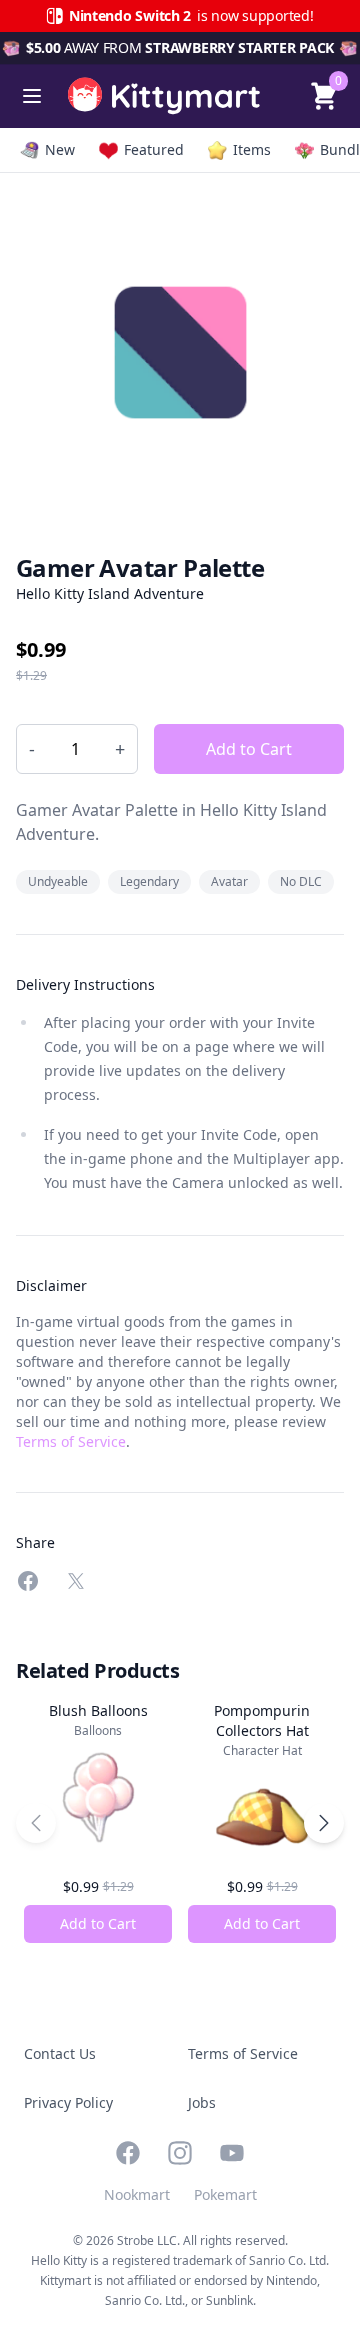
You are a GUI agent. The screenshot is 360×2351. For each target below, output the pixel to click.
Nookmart (137, 2194)
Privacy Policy (68, 2102)
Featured (154, 149)
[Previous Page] (36, 1823)
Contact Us (60, 2053)
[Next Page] (324, 1823)
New (60, 149)
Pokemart (225, 2194)
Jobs (202, 2102)
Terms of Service (71, 1441)
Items (252, 149)
